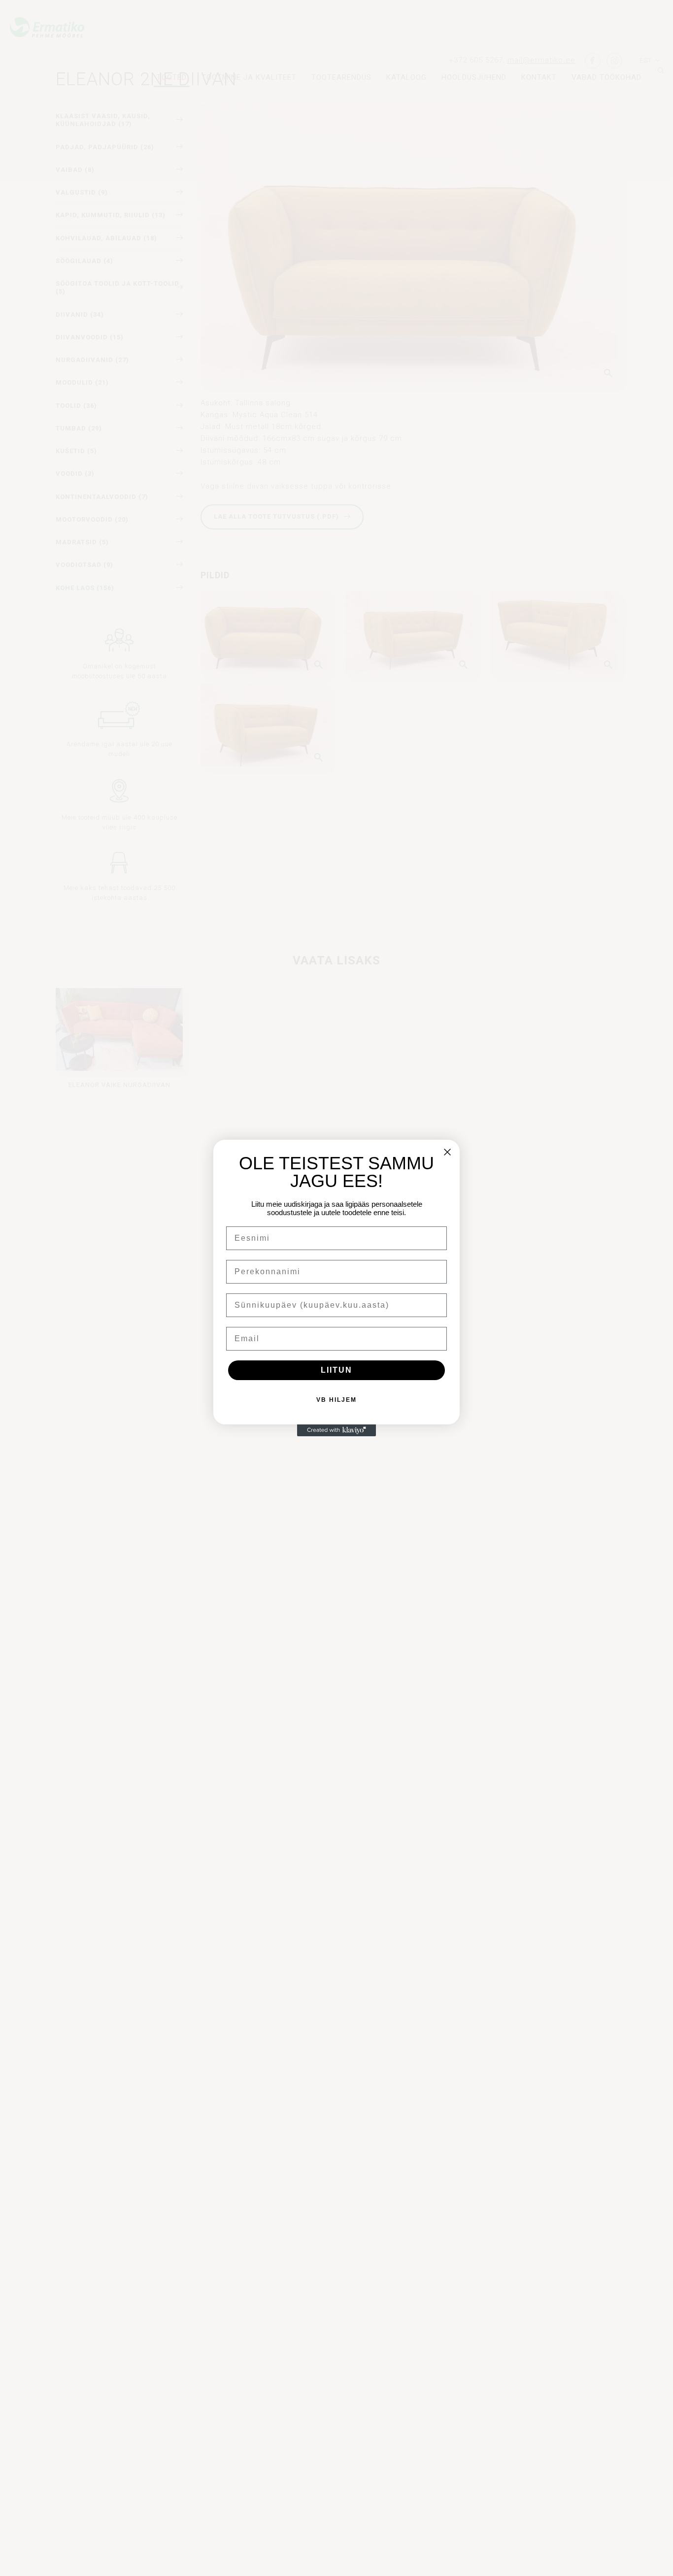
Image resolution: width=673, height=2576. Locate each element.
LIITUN (336, 1370)
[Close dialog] (447, 1152)
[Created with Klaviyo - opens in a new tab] (336, 1430)
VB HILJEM (336, 1400)
